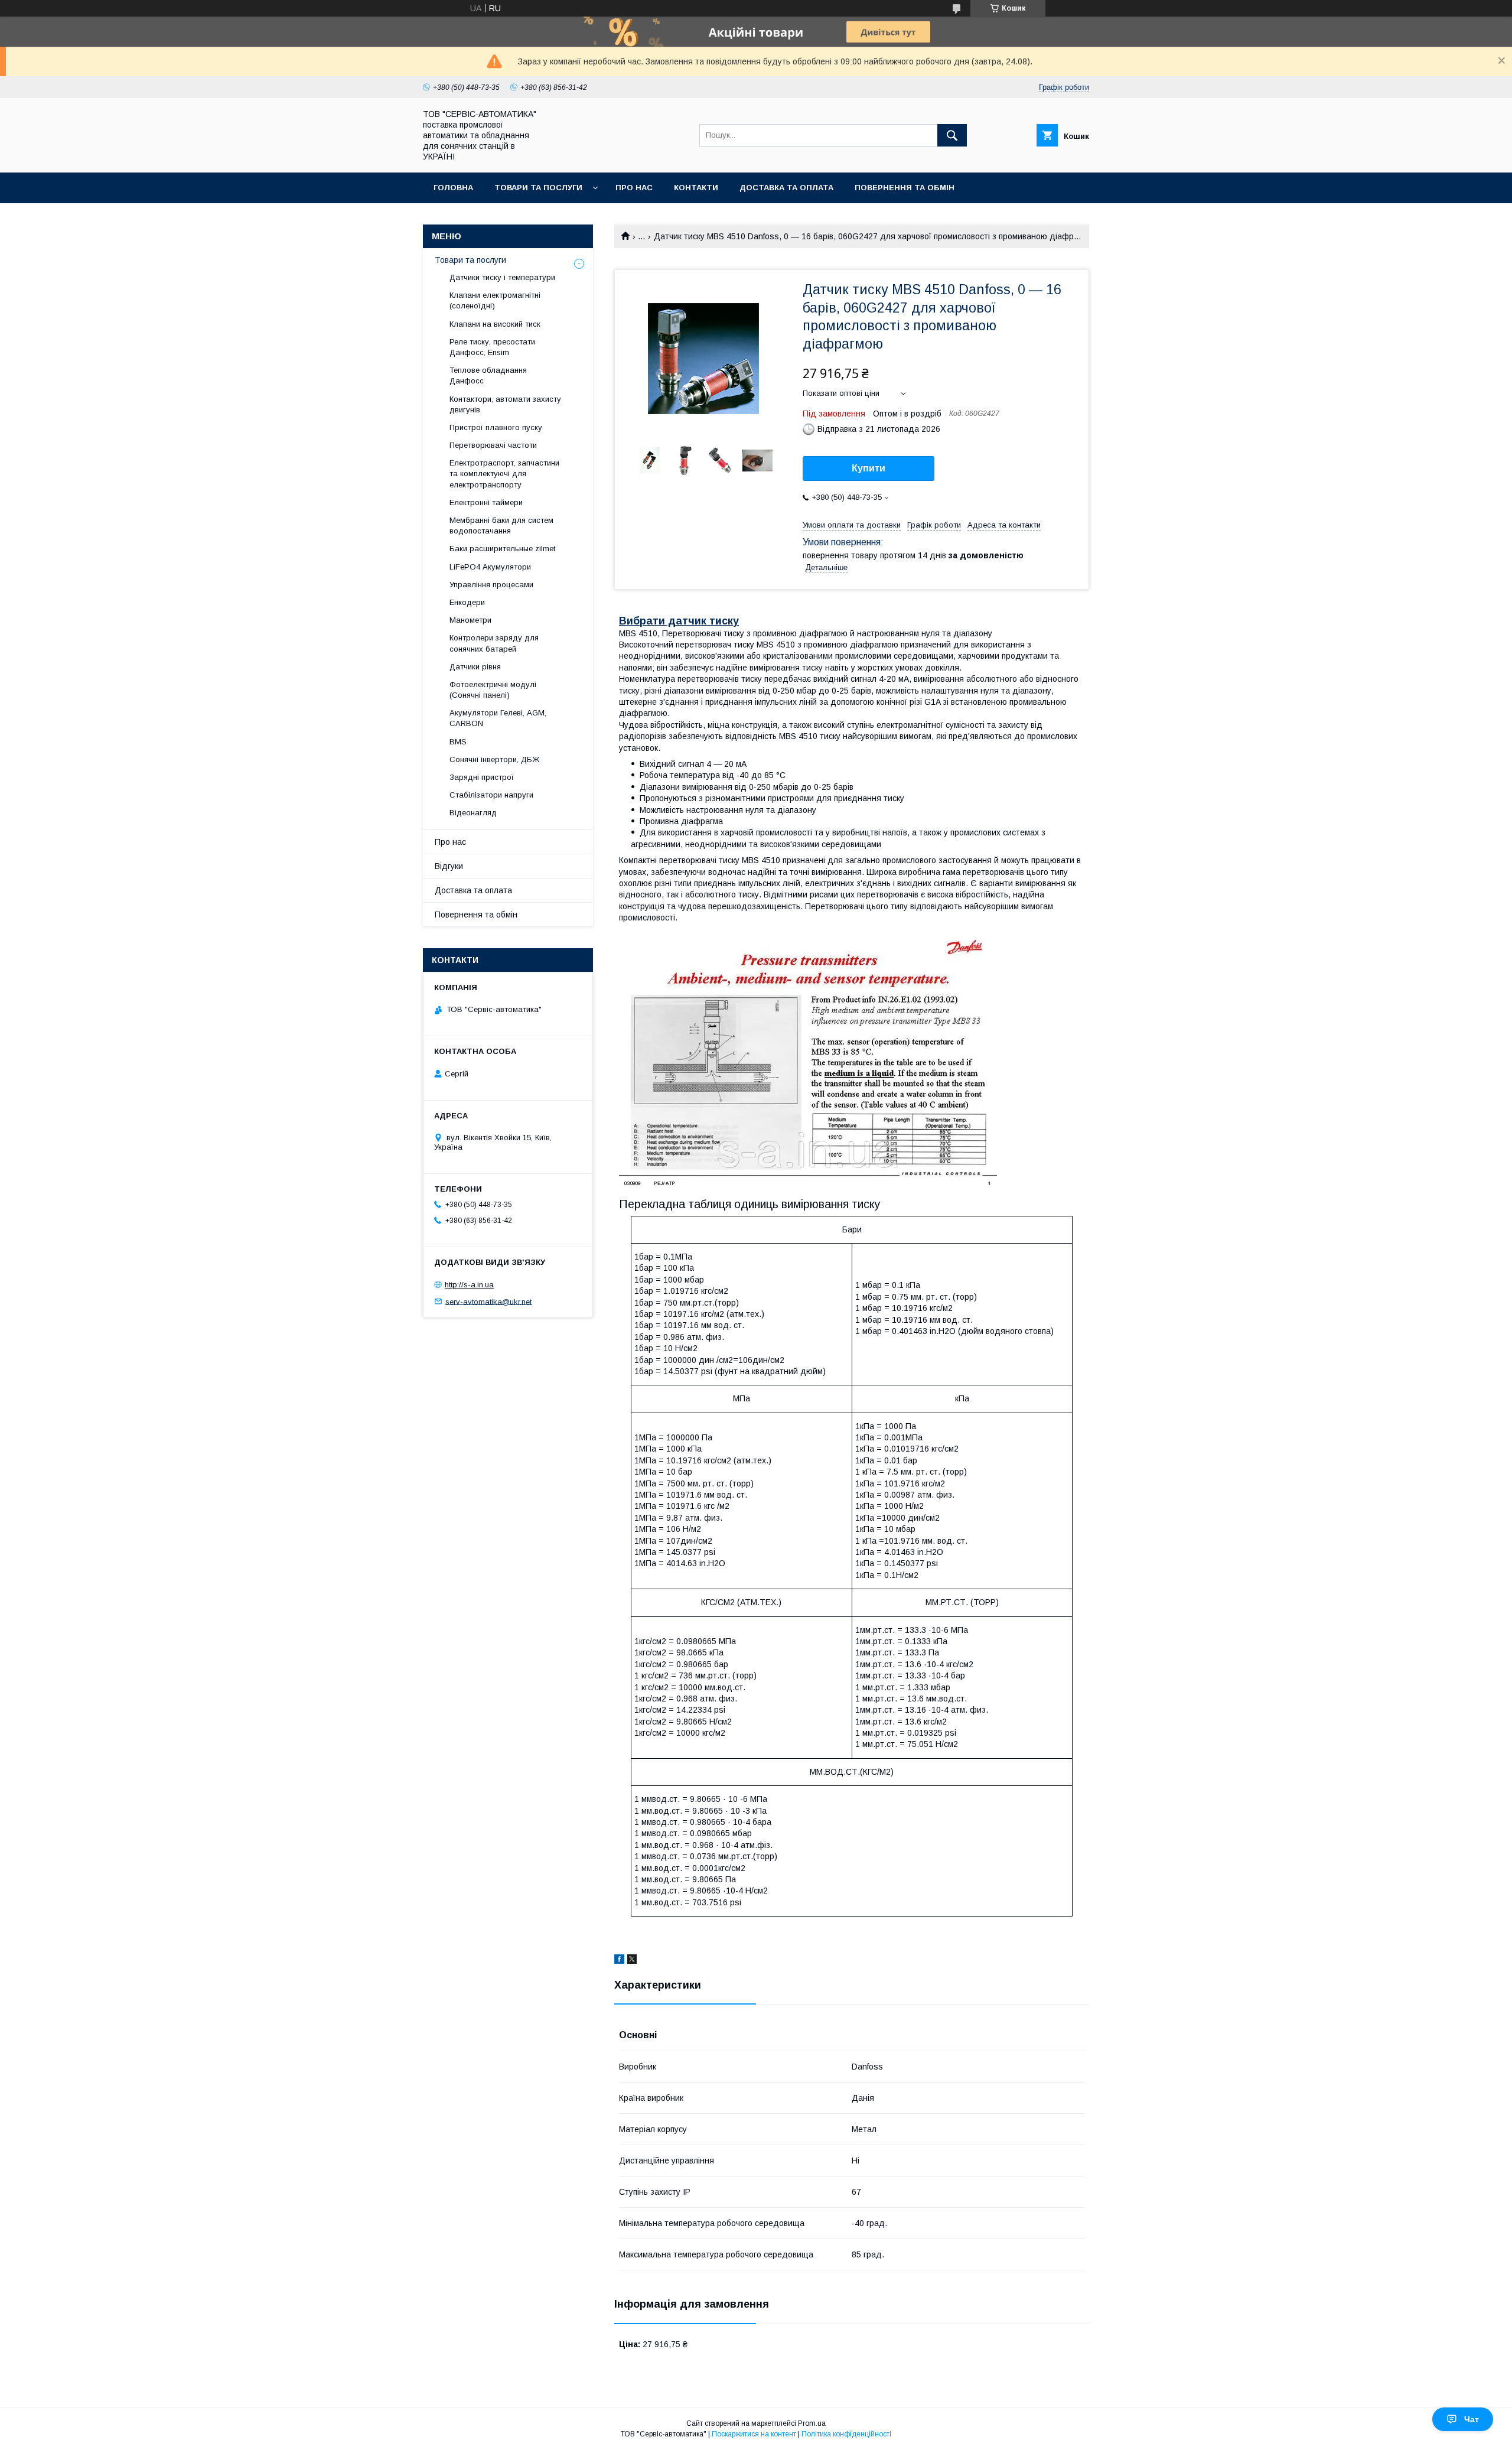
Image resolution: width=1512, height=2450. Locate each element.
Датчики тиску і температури (502, 277)
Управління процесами (491, 585)
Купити (869, 468)
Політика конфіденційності (846, 2434)
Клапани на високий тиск (495, 324)
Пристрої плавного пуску (496, 427)
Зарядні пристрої (482, 777)
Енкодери (467, 602)
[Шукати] (952, 135)
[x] (632, 1961)
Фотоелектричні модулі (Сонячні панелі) (493, 690)
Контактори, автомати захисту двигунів (505, 404)
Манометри (470, 620)
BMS (458, 742)
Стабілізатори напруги (491, 795)
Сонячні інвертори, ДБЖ (494, 759)
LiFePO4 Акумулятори (490, 567)
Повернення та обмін (905, 188)
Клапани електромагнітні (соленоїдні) (495, 300)
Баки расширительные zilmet (502, 549)
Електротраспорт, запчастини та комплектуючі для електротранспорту (504, 474)
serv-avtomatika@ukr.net (488, 1301)
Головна (453, 188)
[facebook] (619, 1961)
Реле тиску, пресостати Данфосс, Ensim (492, 347)
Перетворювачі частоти (493, 445)
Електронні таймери (486, 502)
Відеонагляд (473, 813)
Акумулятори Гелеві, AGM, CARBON (498, 718)
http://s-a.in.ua (469, 1285)
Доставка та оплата (786, 188)
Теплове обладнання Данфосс (488, 375)
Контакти (696, 188)
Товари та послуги (538, 188)
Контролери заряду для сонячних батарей (494, 643)
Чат (1472, 2419)
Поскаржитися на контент (754, 2434)
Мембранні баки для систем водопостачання (501, 526)
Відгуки (449, 866)
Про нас (634, 188)
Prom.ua (812, 2423)
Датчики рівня (475, 667)
